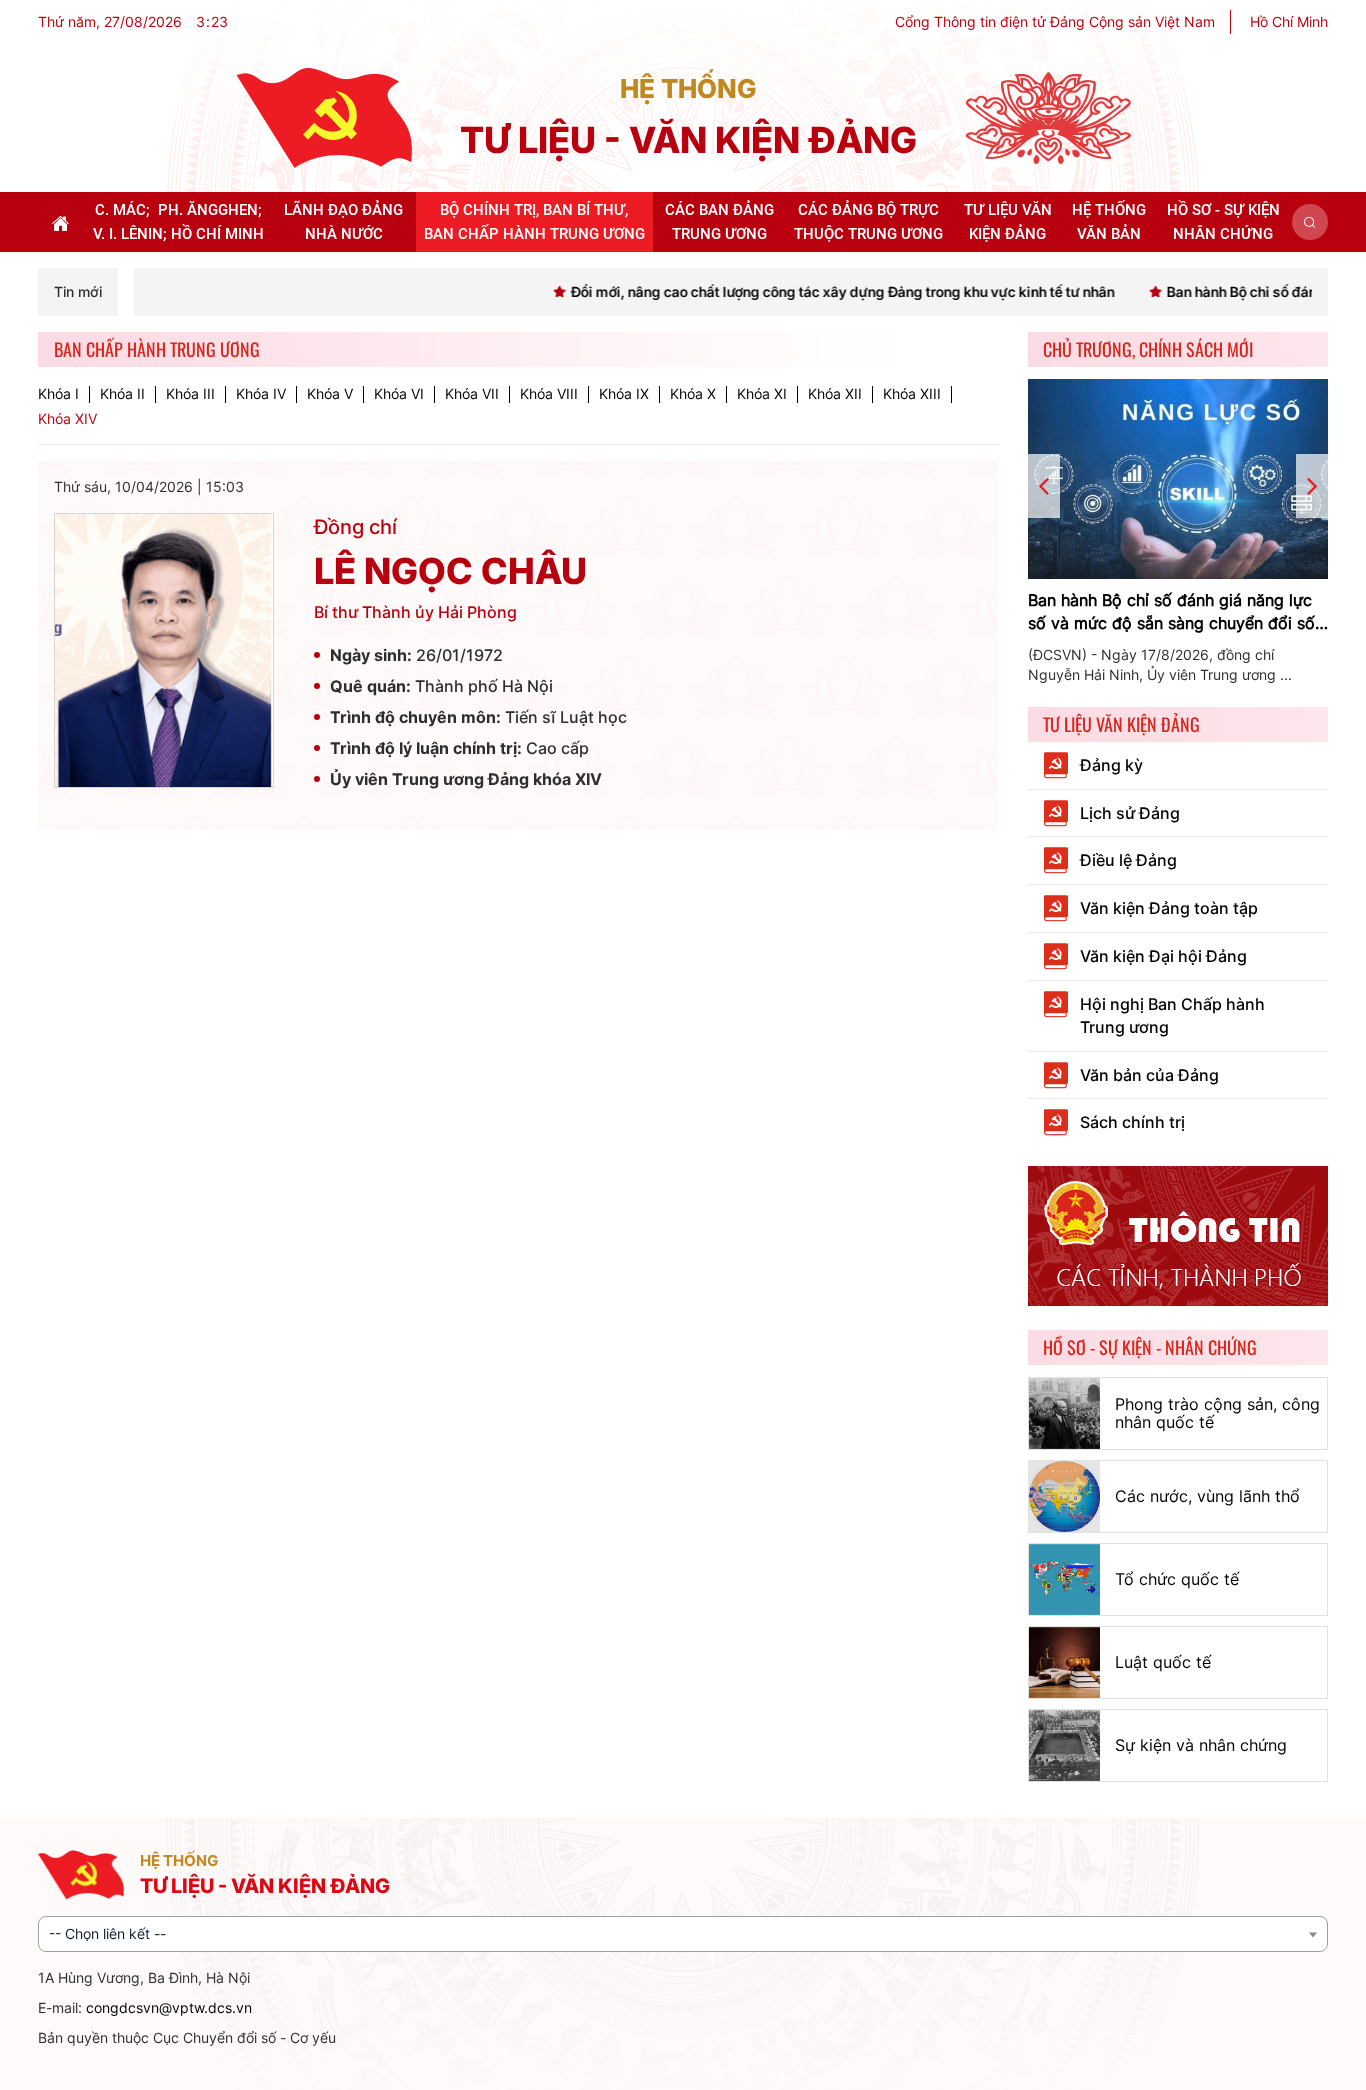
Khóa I (58, 394)
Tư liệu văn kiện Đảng (1121, 724)
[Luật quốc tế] (1064, 1662)
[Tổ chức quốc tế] (1064, 1579)
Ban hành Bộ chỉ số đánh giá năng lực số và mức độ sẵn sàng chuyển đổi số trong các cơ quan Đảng (1171, 612)
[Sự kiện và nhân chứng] (1064, 1745)
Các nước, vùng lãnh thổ (1207, 1496)
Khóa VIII (549, 394)
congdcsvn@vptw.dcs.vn (169, 2007)
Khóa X (693, 394)
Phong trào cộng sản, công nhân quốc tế (1217, 1413)
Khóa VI (399, 394)
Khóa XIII (912, 394)
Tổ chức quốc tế (1177, 1579)
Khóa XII (835, 394)
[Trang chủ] (324, 116)
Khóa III (190, 394)
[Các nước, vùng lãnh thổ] (1064, 1496)
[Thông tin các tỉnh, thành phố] (1178, 1234)
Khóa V (330, 394)
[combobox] (683, 1934)
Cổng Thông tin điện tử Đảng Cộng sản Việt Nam (1055, 21)
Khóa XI (762, 394)
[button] (1310, 222)
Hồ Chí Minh (1289, 21)
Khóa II (122, 394)
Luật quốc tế (1163, 1662)
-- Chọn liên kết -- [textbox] (107, 1933)
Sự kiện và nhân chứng (1201, 1745)
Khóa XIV (67, 418)
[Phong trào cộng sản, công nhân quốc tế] (1064, 1413)
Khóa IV (261, 394)
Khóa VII (472, 394)
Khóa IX (624, 394)
